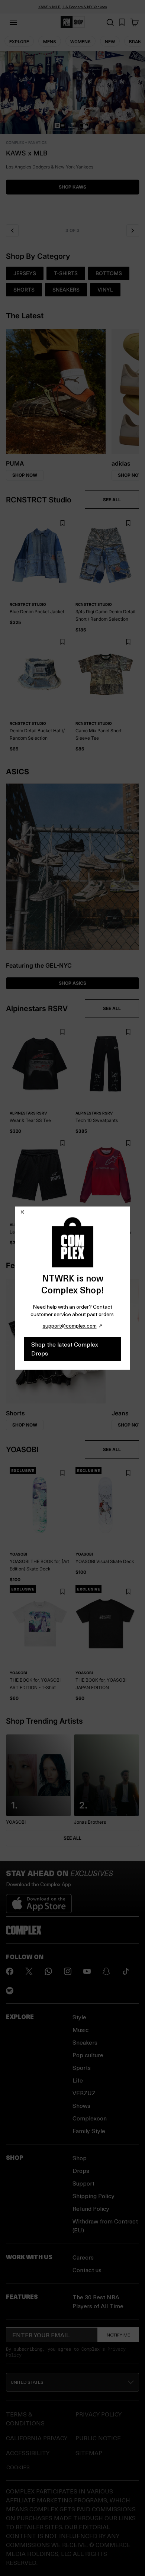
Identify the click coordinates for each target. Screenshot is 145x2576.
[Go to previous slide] (12, 231)
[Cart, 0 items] (135, 22)
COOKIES (18, 2467)
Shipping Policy (94, 2196)
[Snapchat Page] (106, 1971)
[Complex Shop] (72, 22)
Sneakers (85, 2042)
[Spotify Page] (10, 1991)
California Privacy (37, 2438)
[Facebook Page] (10, 1971)
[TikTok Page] (126, 1971)
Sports (82, 2067)
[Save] (62, 523)
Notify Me (118, 2335)
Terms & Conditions (25, 2419)
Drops (81, 2170)
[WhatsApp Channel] (48, 1971)
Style (79, 2017)
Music (81, 2030)
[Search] (110, 22)
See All (72, 1838)
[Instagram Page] (68, 1971)
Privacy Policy (99, 2414)
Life (78, 2080)
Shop (80, 2158)
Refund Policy (91, 2208)
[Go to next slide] (133, 231)
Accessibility (28, 2453)
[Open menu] (13, 22)
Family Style (89, 2131)
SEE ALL (112, 500)
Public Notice (98, 2438)
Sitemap (89, 2453)
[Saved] (122, 22)
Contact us (87, 2270)
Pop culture (88, 2055)
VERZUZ (84, 2093)
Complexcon (90, 2118)
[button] (72, 135)
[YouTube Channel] (87, 1971)
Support (83, 2183)
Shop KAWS (72, 187)
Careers (83, 2257)
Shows (81, 2105)
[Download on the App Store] (39, 1901)
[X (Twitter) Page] (29, 1971)
